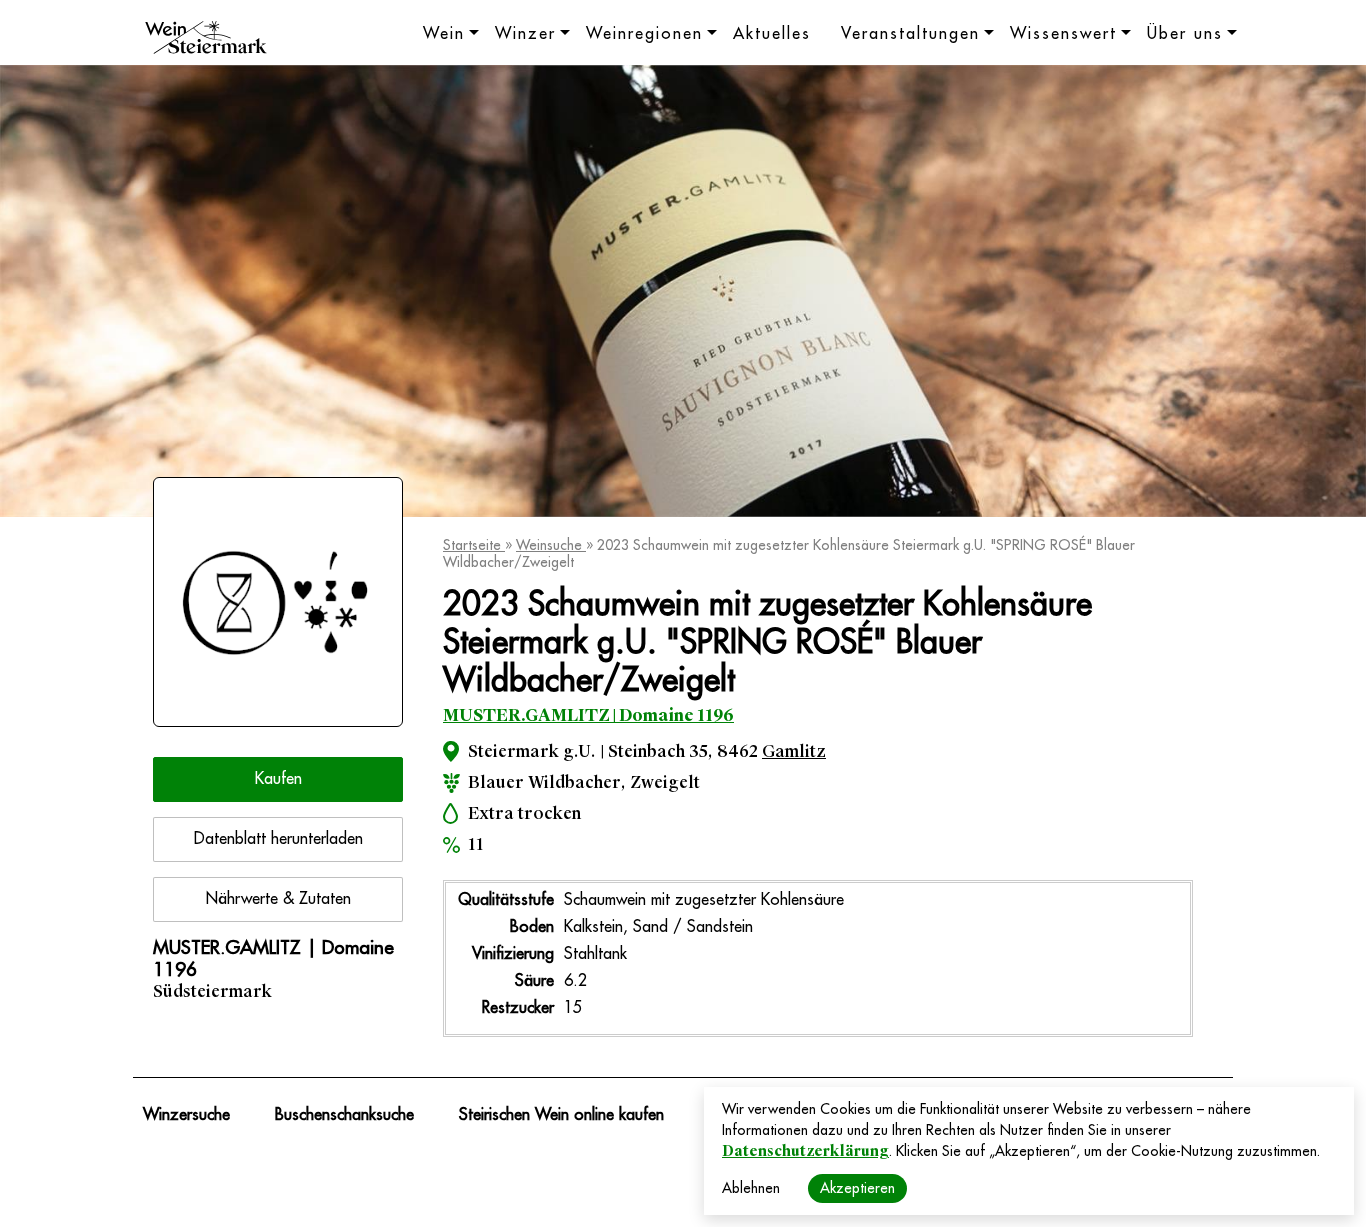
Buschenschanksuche (344, 1115)
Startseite (474, 545)
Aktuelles (772, 34)
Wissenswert (1063, 34)
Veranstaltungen (910, 34)
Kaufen (278, 779)
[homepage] (206, 40)
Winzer (525, 34)
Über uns (1185, 34)
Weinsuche (551, 545)
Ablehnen (751, 1188)
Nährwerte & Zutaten (278, 899)
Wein (444, 34)
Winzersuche (186, 1115)
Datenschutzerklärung (805, 1151)
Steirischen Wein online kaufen (561, 1115)
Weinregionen (644, 34)
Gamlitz (794, 751)
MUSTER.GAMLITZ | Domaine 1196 (588, 715)
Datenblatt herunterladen (278, 839)
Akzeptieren (857, 1188)
